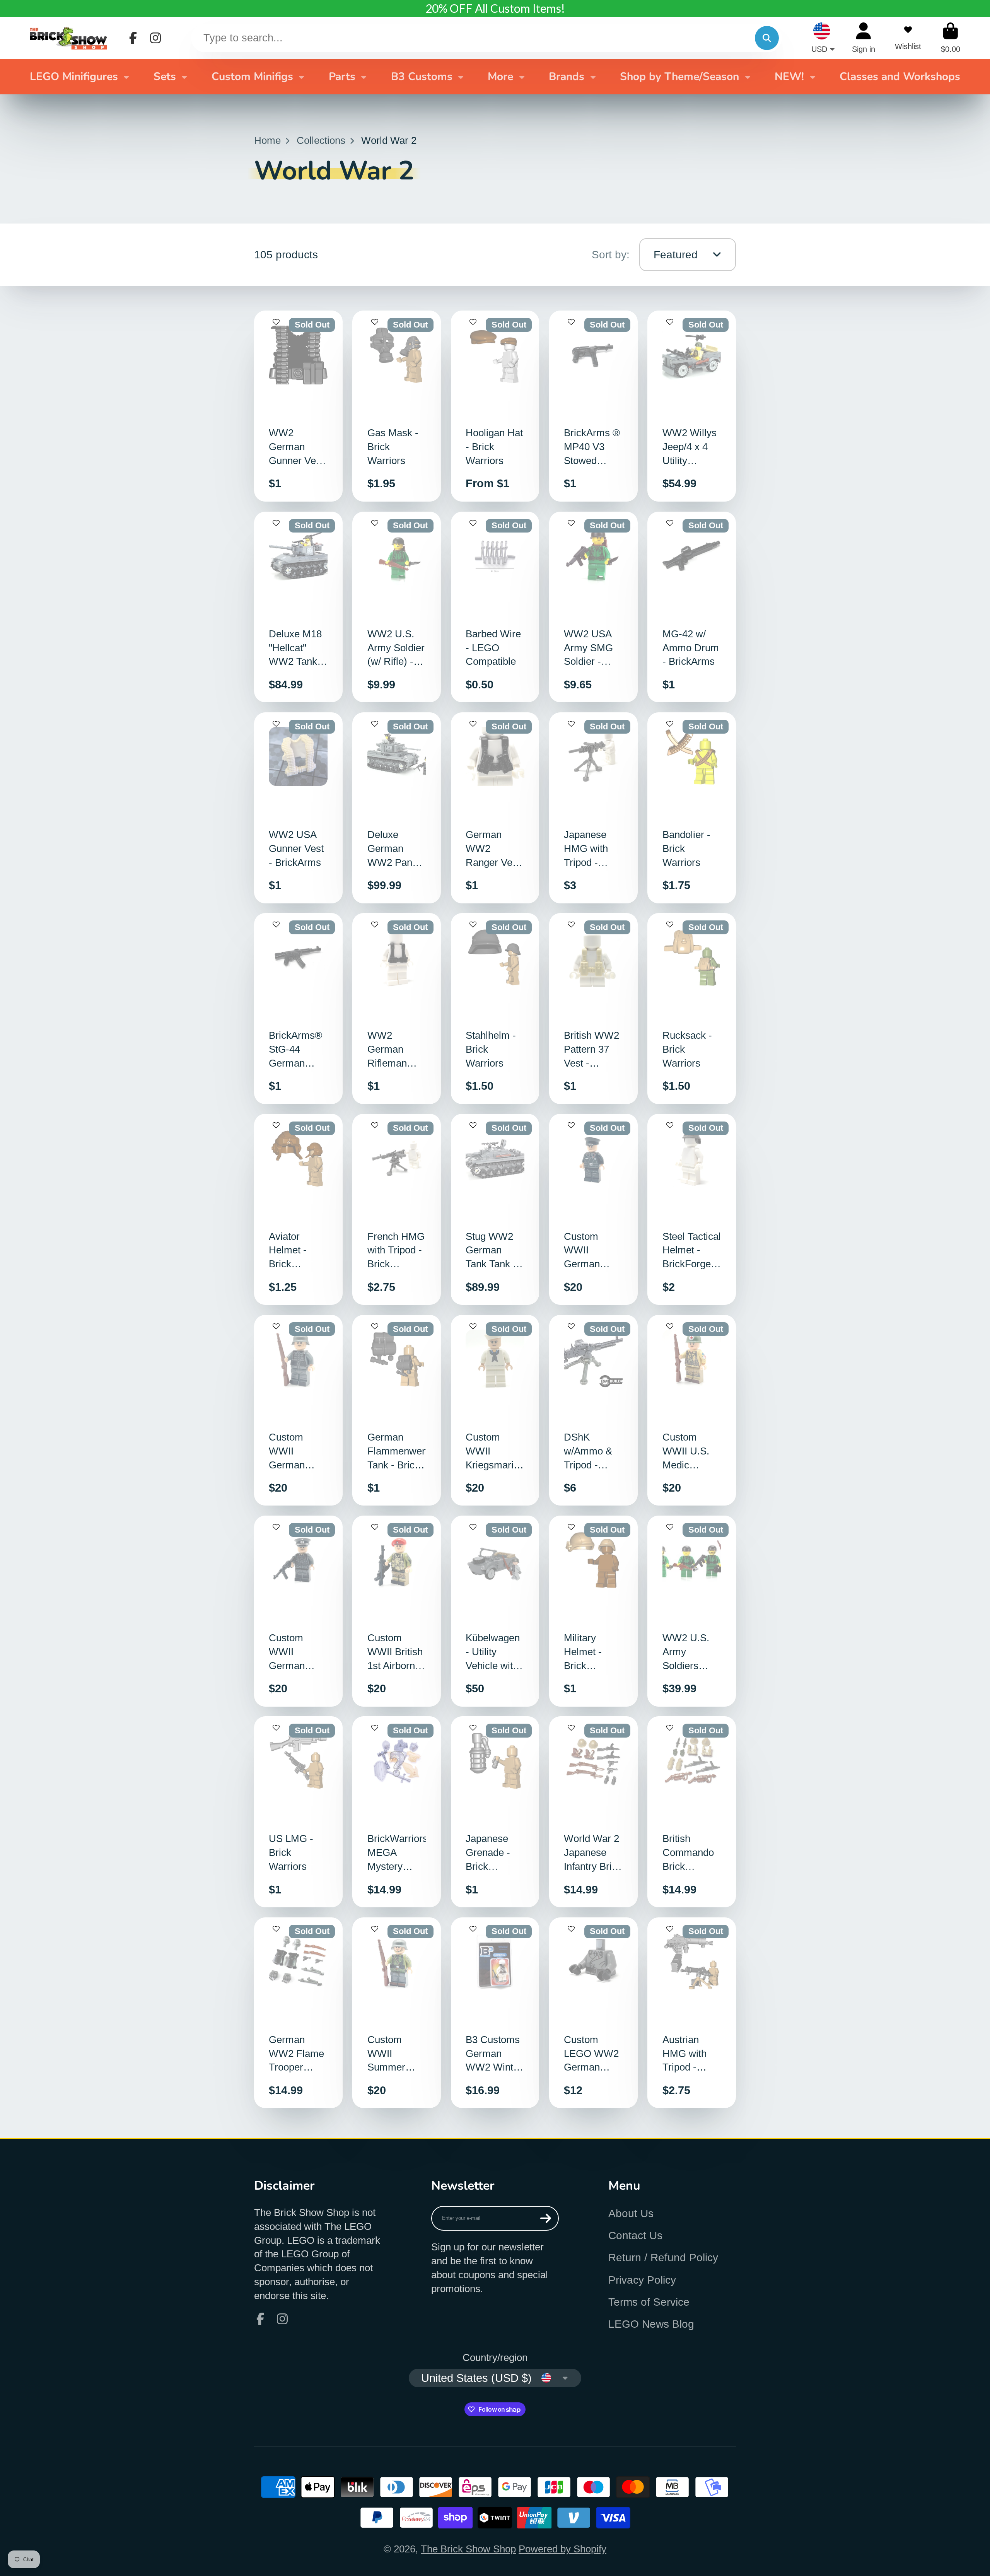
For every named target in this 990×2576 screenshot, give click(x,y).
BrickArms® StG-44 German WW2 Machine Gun (298, 1009)
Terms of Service (649, 2302)
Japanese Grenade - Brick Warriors (495, 1812)
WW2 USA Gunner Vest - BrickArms (298, 808)
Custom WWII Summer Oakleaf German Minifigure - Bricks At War (397, 2013)
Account (864, 38)
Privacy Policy (642, 2280)
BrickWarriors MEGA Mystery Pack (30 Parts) (397, 1812)
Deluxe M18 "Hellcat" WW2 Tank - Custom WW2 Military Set (298, 607)
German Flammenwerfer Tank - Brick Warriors (397, 1410)
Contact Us (635, 2235)
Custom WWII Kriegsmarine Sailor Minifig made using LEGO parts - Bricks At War (495, 1410)
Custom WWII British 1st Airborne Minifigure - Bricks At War (397, 1611)
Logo (68, 38)
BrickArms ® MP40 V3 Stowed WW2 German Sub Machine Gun (593, 406)
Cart (951, 38)
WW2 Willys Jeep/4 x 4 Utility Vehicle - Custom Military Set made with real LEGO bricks (692, 406)
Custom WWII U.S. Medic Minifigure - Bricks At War (692, 1410)
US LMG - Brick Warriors (298, 1812)
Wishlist (908, 38)
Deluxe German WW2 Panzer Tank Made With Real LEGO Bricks (397, 808)
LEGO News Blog (651, 2324)
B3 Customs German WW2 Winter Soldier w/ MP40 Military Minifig (495, 2013)
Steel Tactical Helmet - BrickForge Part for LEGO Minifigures (692, 1209)
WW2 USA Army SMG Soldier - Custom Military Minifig (593, 607)
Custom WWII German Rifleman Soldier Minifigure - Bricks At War (298, 1410)
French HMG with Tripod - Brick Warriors (397, 1209)
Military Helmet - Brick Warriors (593, 1611)
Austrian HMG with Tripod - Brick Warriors (692, 2013)
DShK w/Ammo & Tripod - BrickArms (593, 1410)
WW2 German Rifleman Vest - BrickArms (397, 1009)
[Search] (767, 38)
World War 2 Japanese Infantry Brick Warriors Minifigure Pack (593, 1812)
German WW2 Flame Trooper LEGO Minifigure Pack (298, 2013)
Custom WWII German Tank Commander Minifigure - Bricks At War (593, 1209)
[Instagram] (155, 38)
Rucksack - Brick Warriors (692, 1009)
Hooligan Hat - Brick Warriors (495, 406)
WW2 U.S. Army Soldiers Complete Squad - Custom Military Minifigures (692, 1611)
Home (267, 140)
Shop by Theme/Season (679, 77)
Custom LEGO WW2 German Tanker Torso (593, 2013)
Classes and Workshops (900, 77)
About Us (631, 2213)
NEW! (789, 77)
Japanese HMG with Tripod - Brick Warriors (593, 808)
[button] (276, 326)
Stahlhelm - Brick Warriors (495, 1009)
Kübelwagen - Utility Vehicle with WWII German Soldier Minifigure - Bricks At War (495, 1611)
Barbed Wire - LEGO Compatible (495, 607)
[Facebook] (133, 38)
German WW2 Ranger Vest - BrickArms (495, 808)
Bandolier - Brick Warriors (692, 808)
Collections (321, 140)
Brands (567, 77)
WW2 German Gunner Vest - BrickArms (298, 406)
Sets (165, 77)
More (500, 77)
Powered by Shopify (562, 2549)
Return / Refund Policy (663, 2258)
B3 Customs (422, 77)
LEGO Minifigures (74, 77)
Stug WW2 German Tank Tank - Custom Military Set (495, 1209)
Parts (342, 77)
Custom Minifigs (252, 77)
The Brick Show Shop (468, 2549)
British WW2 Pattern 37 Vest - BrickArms (593, 1009)
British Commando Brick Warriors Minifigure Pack (692, 1812)
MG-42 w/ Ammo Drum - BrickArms (692, 607)
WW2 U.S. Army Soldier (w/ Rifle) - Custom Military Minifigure (397, 607)
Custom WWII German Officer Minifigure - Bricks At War (298, 1611)
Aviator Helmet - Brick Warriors (298, 1209)
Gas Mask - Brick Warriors (397, 406)
